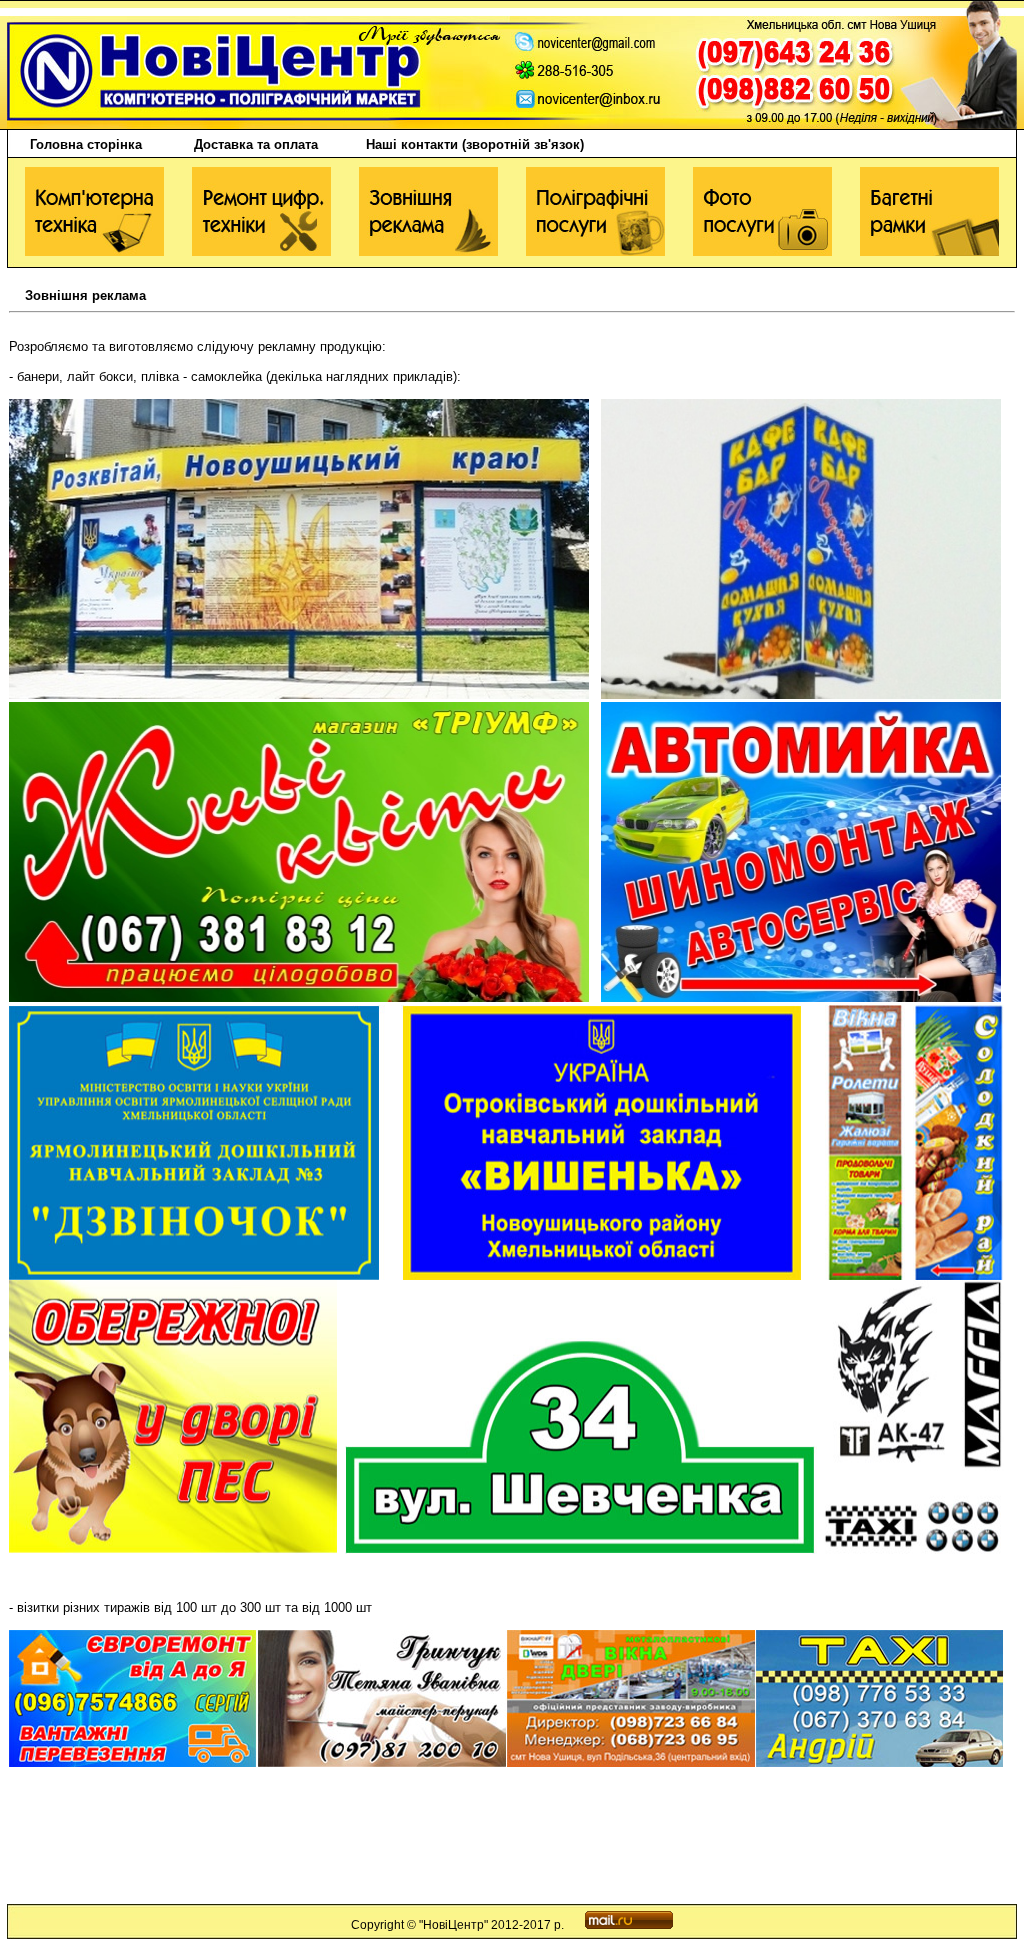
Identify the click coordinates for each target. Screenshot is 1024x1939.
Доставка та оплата (256, 144)
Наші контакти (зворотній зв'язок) (475, 144)
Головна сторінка (76, 144)
